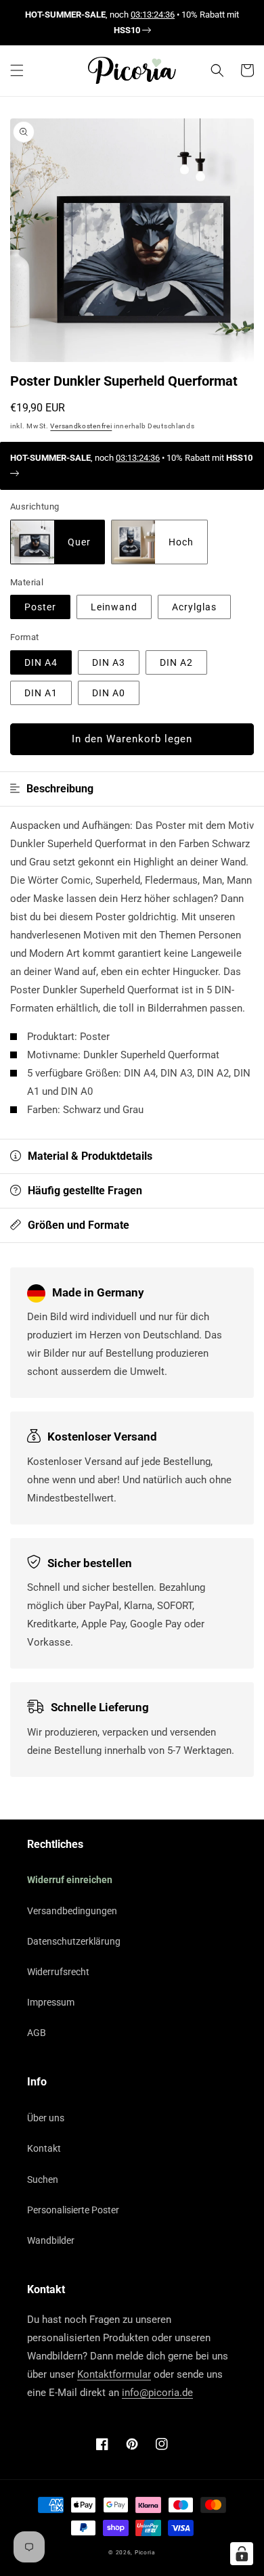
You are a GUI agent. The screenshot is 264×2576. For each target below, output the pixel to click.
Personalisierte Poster (73, 2210)
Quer (79, 542)
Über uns (46, 2118)
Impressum (51, 2002)
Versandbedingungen (72, 1911)
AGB (37, 2033)
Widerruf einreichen (70, 1880)
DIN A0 (109, 693)
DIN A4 (41, 662)
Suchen (43, 2179)
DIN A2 (176, 662)
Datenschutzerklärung (74, 1941)
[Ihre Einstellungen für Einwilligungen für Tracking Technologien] (242, 2554)
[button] (17, 70)
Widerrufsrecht (58, 1972)
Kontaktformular (114, 2374)
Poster (40, 607)
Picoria (145, 2552)
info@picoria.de (157, 2393)
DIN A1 (41, 693)
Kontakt (44, 2148)
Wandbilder (51, 2240)
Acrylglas (194, 607)
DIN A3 (109, 662)
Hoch (181, 542)
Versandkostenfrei (81, 426)
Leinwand (114, 607)
